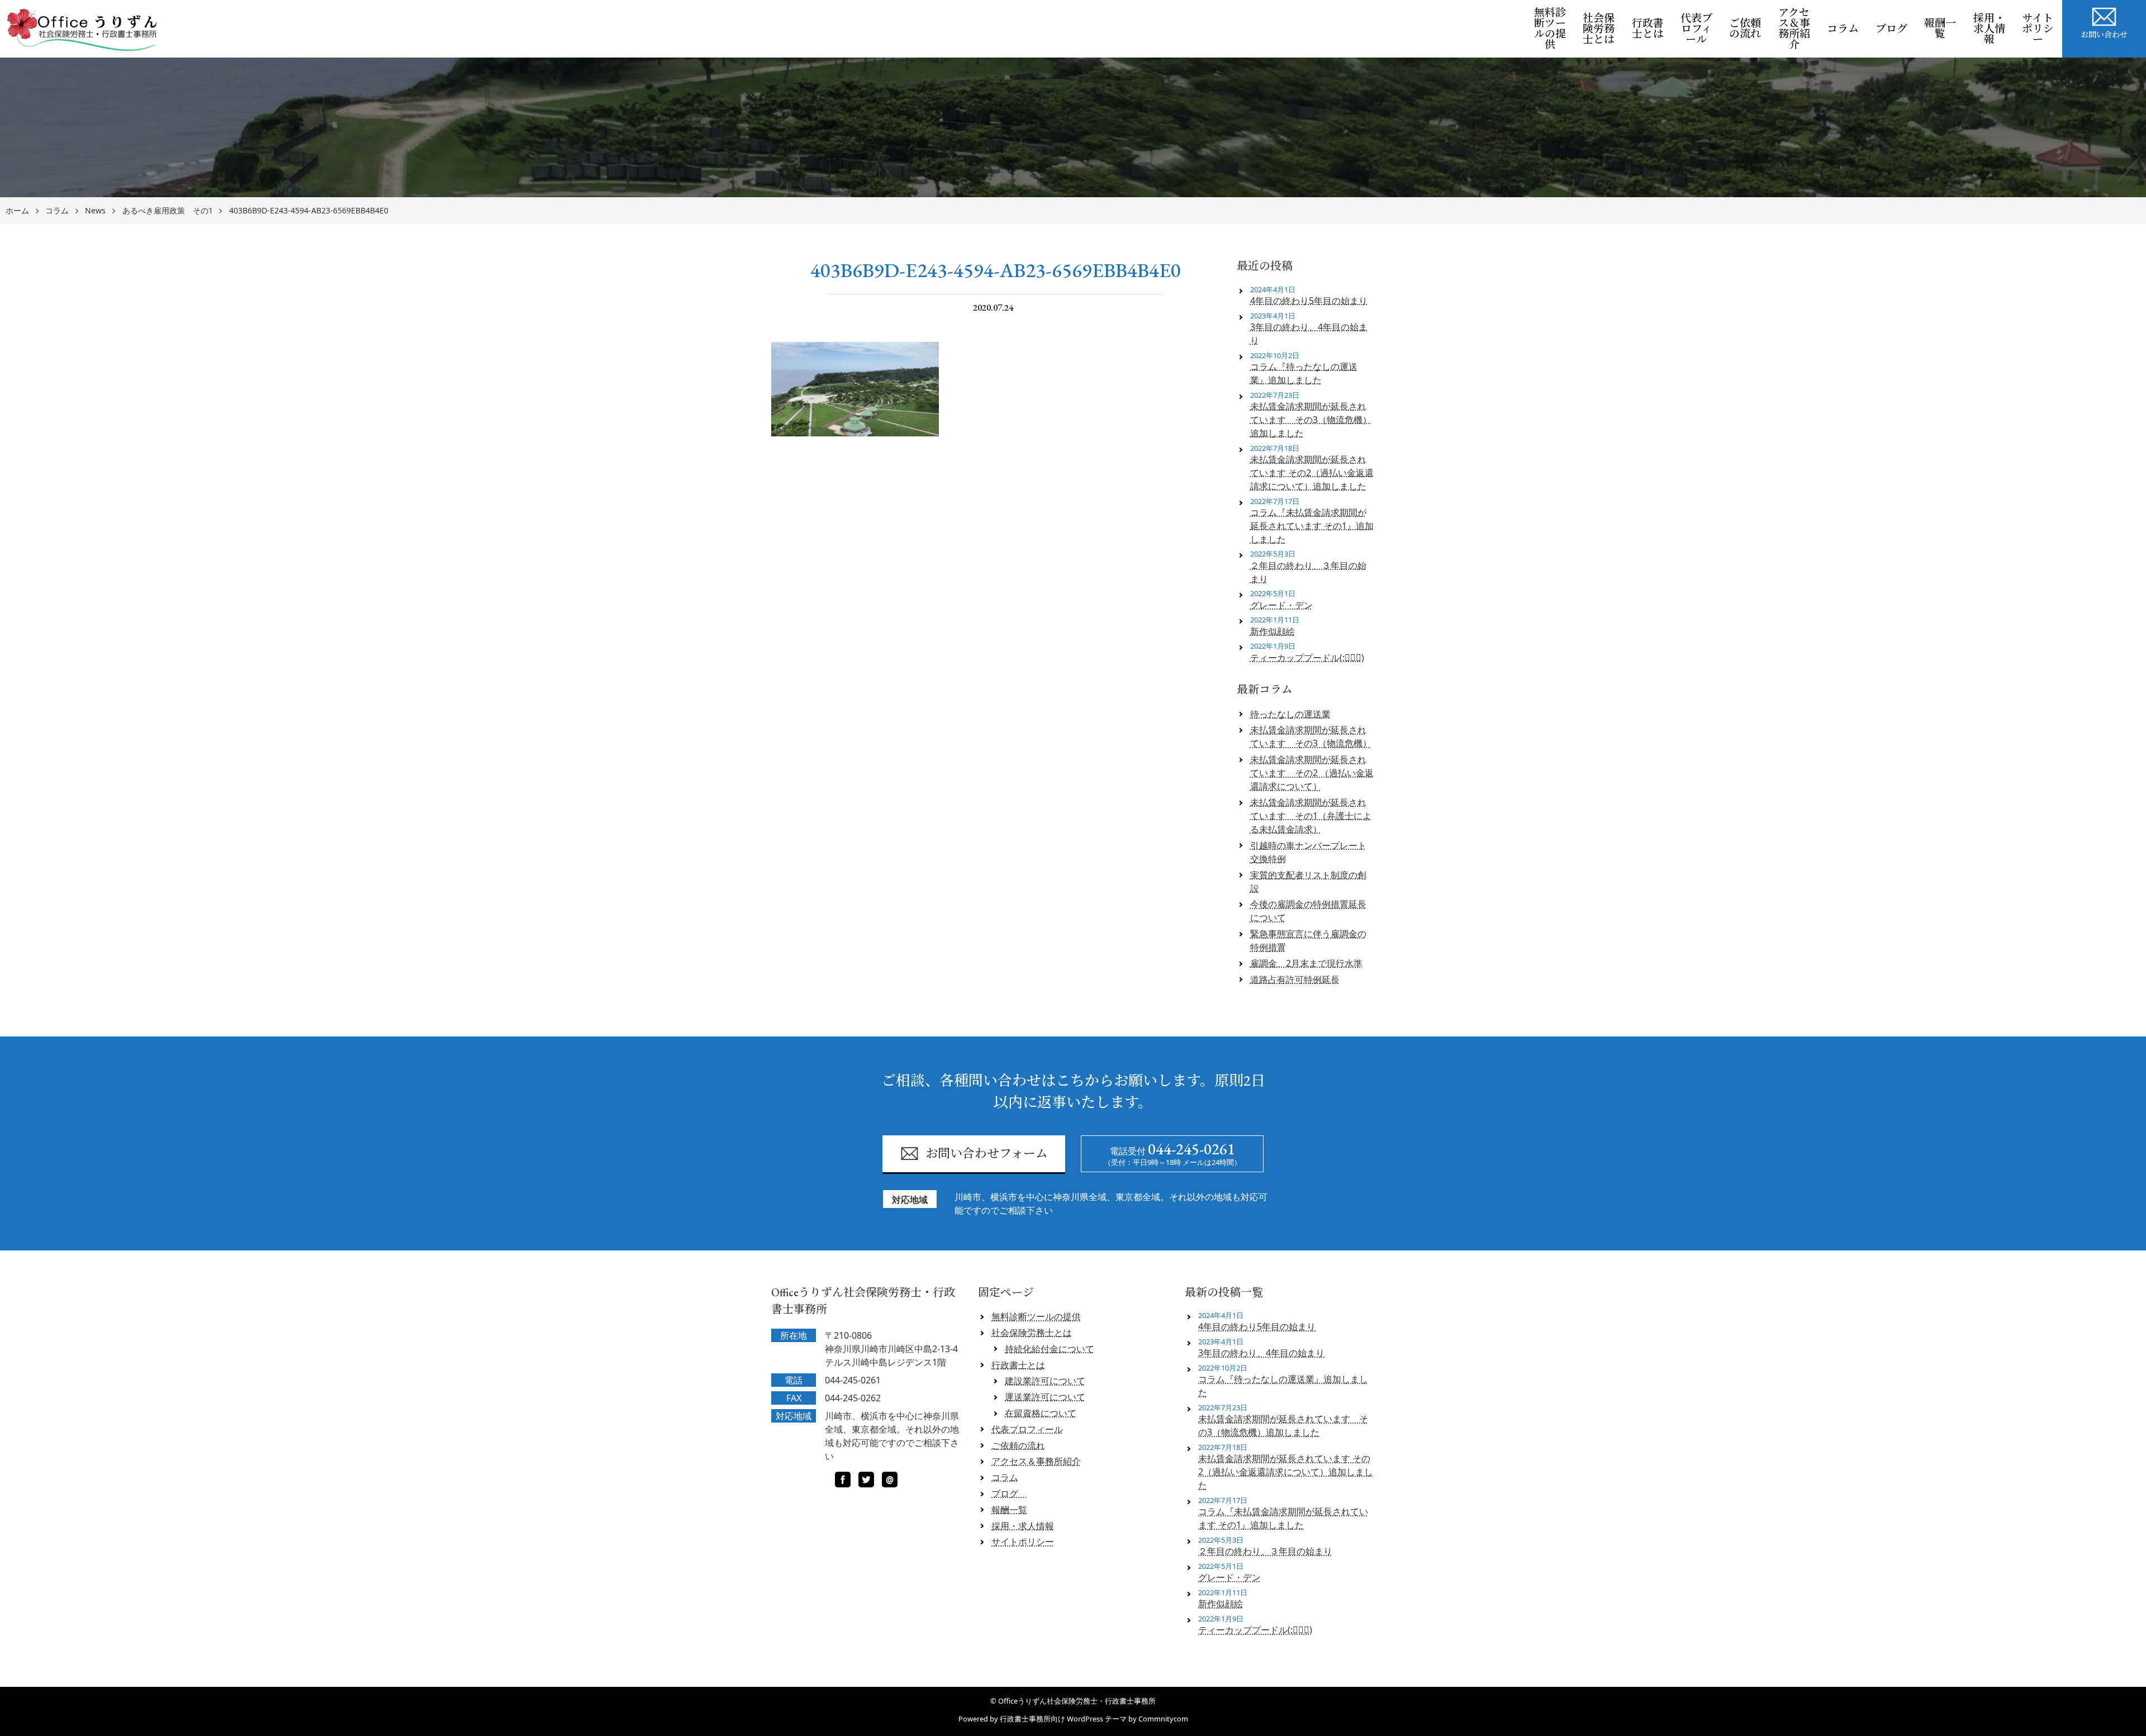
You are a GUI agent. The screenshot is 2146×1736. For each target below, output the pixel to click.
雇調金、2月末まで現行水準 (1306, 963)
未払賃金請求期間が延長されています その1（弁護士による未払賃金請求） (1311, 816)
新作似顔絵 (1273, 631)
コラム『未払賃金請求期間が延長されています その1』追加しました (1312, 526)
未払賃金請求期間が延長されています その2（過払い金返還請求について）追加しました (1312, 473)
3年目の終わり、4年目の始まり (1309, 334)
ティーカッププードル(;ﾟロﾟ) (1307, 658)
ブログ (1896, 29)
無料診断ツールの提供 (1550, 28)
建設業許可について (1045, 1381)
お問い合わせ (2104, 35)
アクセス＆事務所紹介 (1794, 28)
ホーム (17, 211)
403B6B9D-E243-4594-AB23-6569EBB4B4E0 (309, 211)
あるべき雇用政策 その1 (168, 211)
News (95, 211)
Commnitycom (1163, 1719)
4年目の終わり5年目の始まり (1309, 301)
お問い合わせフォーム (987, 1154)
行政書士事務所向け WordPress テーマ (1063, 1719)
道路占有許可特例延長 (1295, 979)
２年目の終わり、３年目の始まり (1308, 572)
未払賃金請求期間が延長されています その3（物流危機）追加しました (1311, 420)
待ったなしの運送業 (1290, 714)
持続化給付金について (1050, 1349)
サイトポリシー (2038, 29)
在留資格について (1041, 1413)
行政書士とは (1648, 28)
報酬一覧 (1940, 28)
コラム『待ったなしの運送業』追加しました (1304, 373)
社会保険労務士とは (1599, 29)
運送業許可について (1045, 1397)
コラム (1843, 29)
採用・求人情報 (1989, 29)
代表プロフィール (1696, 29)
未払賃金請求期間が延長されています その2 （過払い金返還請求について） (1312, 773)
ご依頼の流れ (1745, 28)
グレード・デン (1281, 605)
